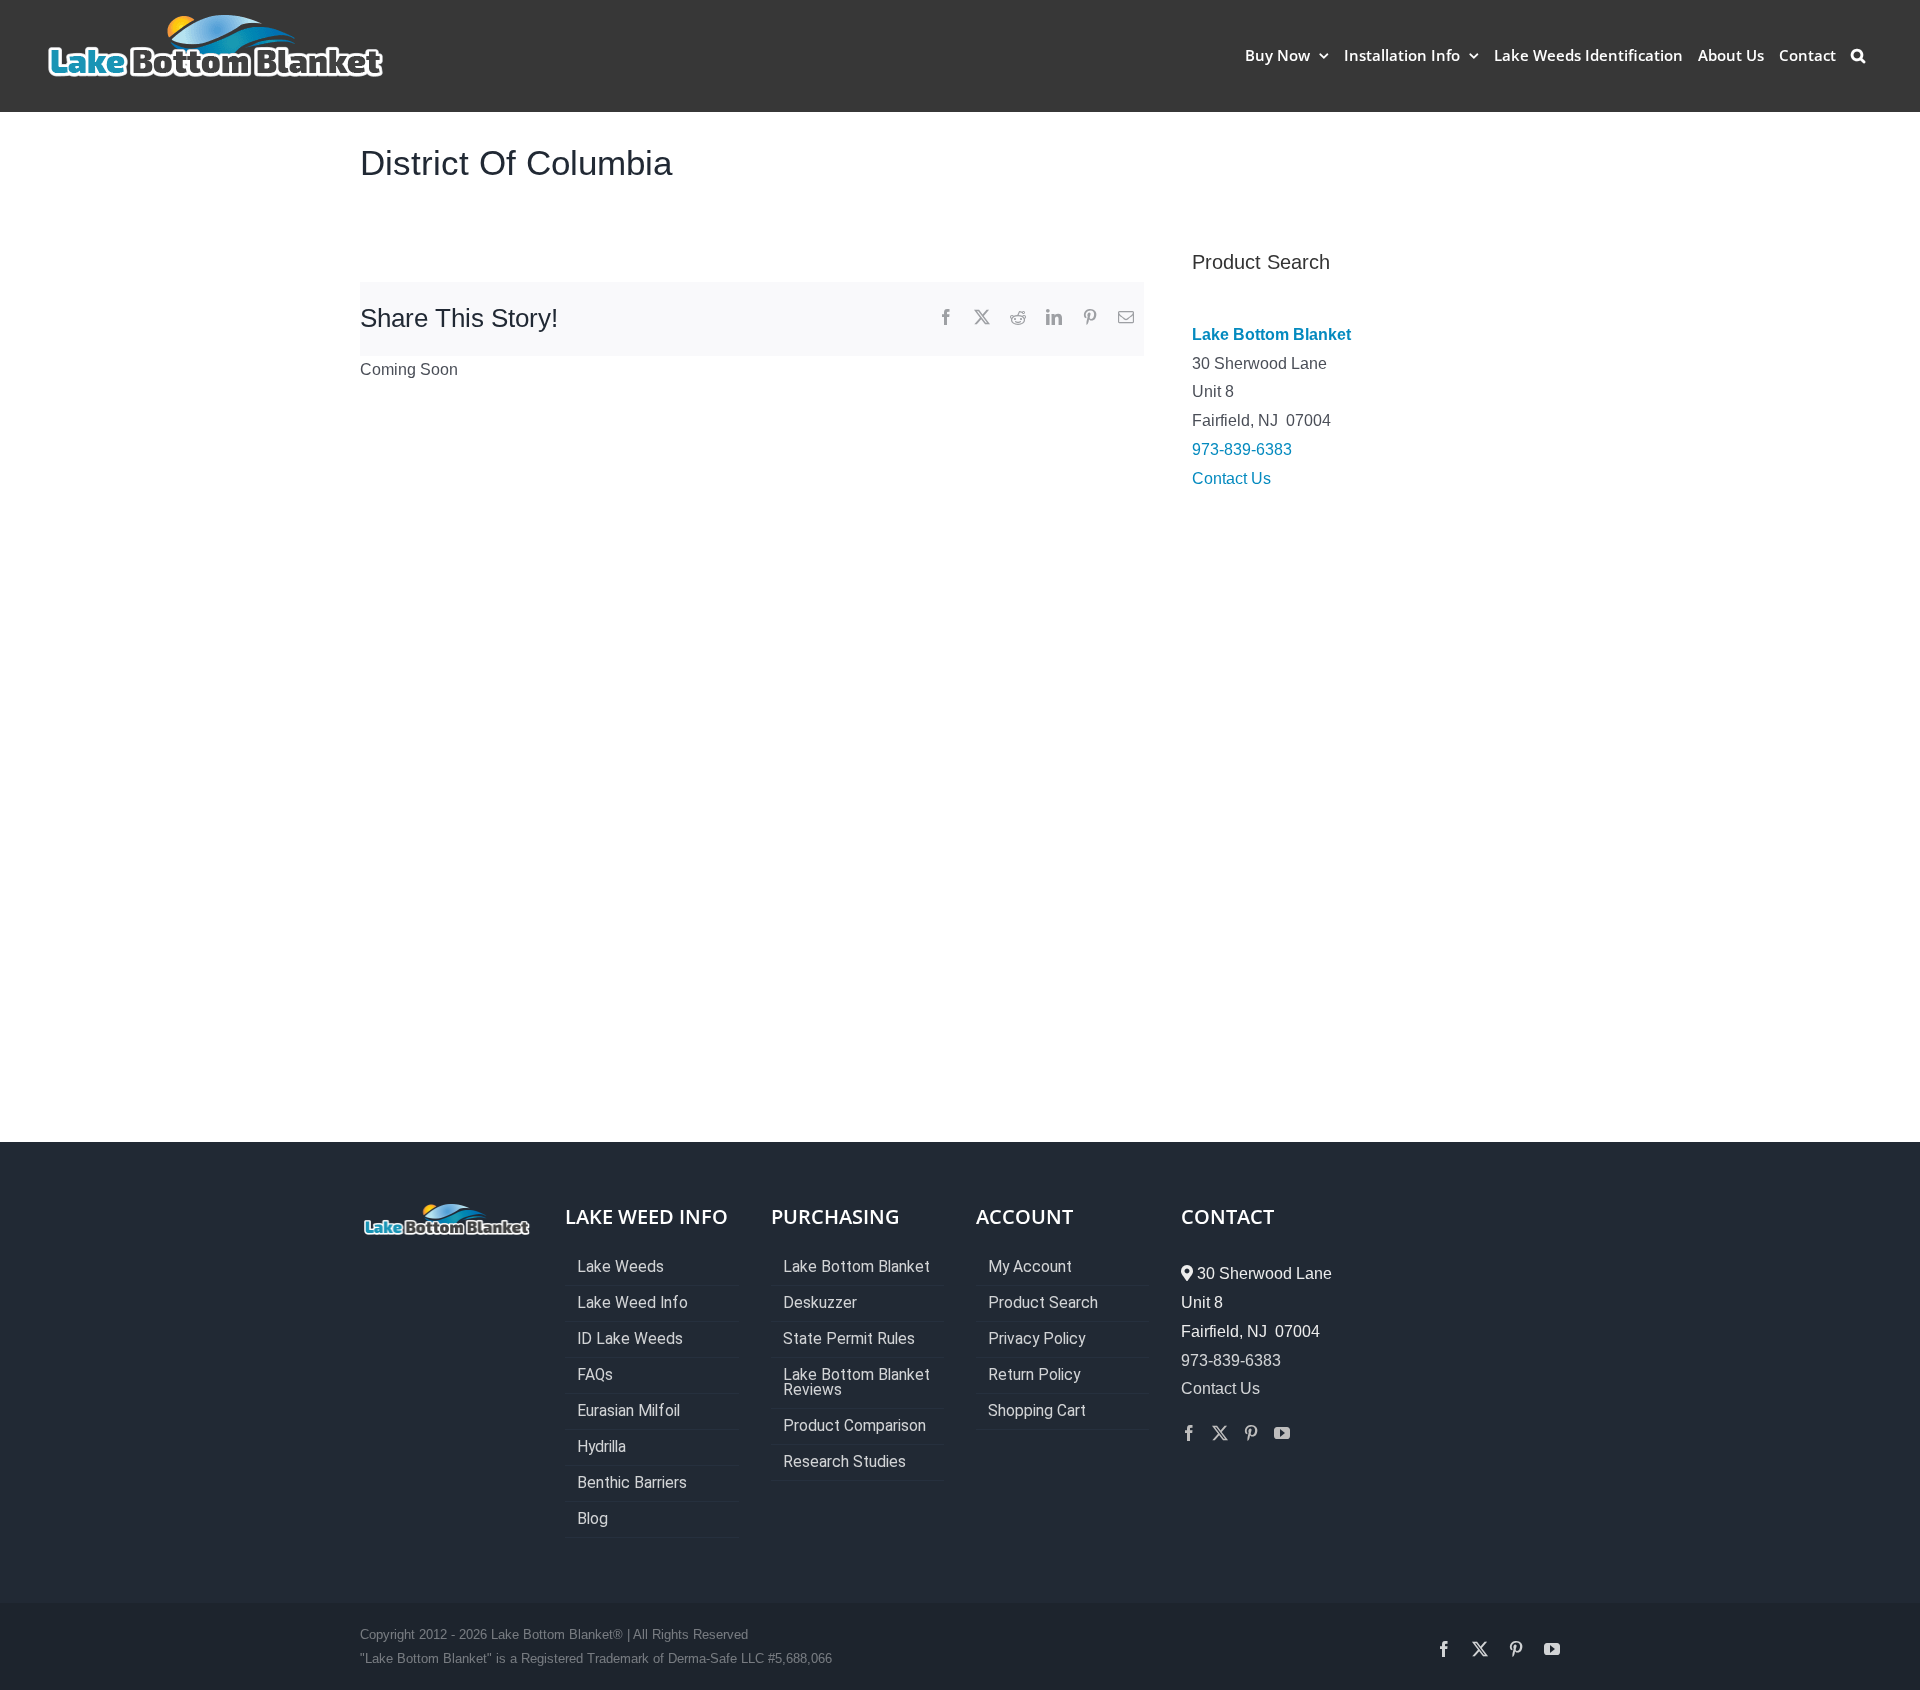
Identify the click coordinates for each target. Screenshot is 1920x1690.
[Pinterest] (1090, 318)
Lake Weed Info (632, 1303)
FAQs (595, 1375)
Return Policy (1034, 1375)
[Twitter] (1220, 1433)
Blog (592, 1519)
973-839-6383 (1242, 449)
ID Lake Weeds (630, 1339)
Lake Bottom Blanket (1271, 334)
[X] (982, 318)
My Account (1030, 1267)
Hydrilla (601, 1447)
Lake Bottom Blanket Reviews (856, 1383)
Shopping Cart (1037, 1411)
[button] (1858, 55)
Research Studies (844, 1462)
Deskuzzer (820, 1303)
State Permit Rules (849, 1339)
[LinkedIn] (1054, 318)
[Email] (1126, 318)
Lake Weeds (620, 1267)
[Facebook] (946, 318)
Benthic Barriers (632, 1483)
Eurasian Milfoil (628, 1411)
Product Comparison (854, 1426)
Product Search (1043, 1303)
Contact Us (1231, 478)
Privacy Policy (1036, 1339)
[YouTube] (1282, 1433)
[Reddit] (1018, 318)
